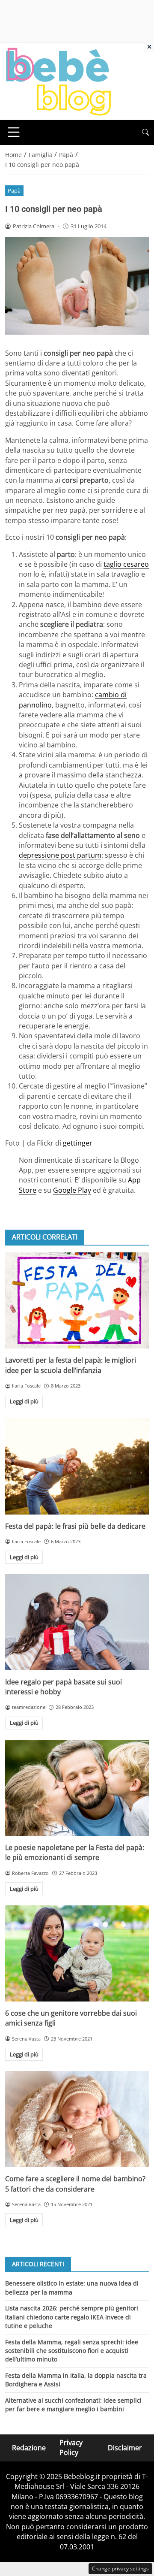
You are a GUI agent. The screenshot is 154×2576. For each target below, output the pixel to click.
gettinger (78, 1143)
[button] (145, 132)
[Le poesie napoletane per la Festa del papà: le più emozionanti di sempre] (77, 1788)
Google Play (72, 1190)
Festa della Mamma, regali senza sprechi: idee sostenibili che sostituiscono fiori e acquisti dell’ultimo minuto (72, 2351)
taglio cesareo (126, 564)
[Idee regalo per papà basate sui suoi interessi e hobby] (77, 1622)
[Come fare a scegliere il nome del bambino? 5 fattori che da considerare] (77, 2119)
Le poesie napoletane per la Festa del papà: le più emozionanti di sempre (75, 1852)
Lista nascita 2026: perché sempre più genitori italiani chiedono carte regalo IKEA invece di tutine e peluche (72, 2317)
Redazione (29, 2447)
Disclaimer (125, 2447)
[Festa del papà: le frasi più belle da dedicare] (77, 1466)
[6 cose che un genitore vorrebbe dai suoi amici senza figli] (77, 1953)
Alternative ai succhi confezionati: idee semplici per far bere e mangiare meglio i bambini (73, 2405)
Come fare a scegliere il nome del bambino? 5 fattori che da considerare (75, 2184)
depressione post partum (60, 855)
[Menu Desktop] (14, 132)
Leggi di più (24, 1401)
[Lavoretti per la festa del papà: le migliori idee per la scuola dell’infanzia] (77, 1300)
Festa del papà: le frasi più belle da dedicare (75, 1526)
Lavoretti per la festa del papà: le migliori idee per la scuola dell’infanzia (71, 1365)
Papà (14, 190)
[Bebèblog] (58, 81)
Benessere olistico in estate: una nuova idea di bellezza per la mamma (72, 2287)
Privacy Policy (71, 2448)
